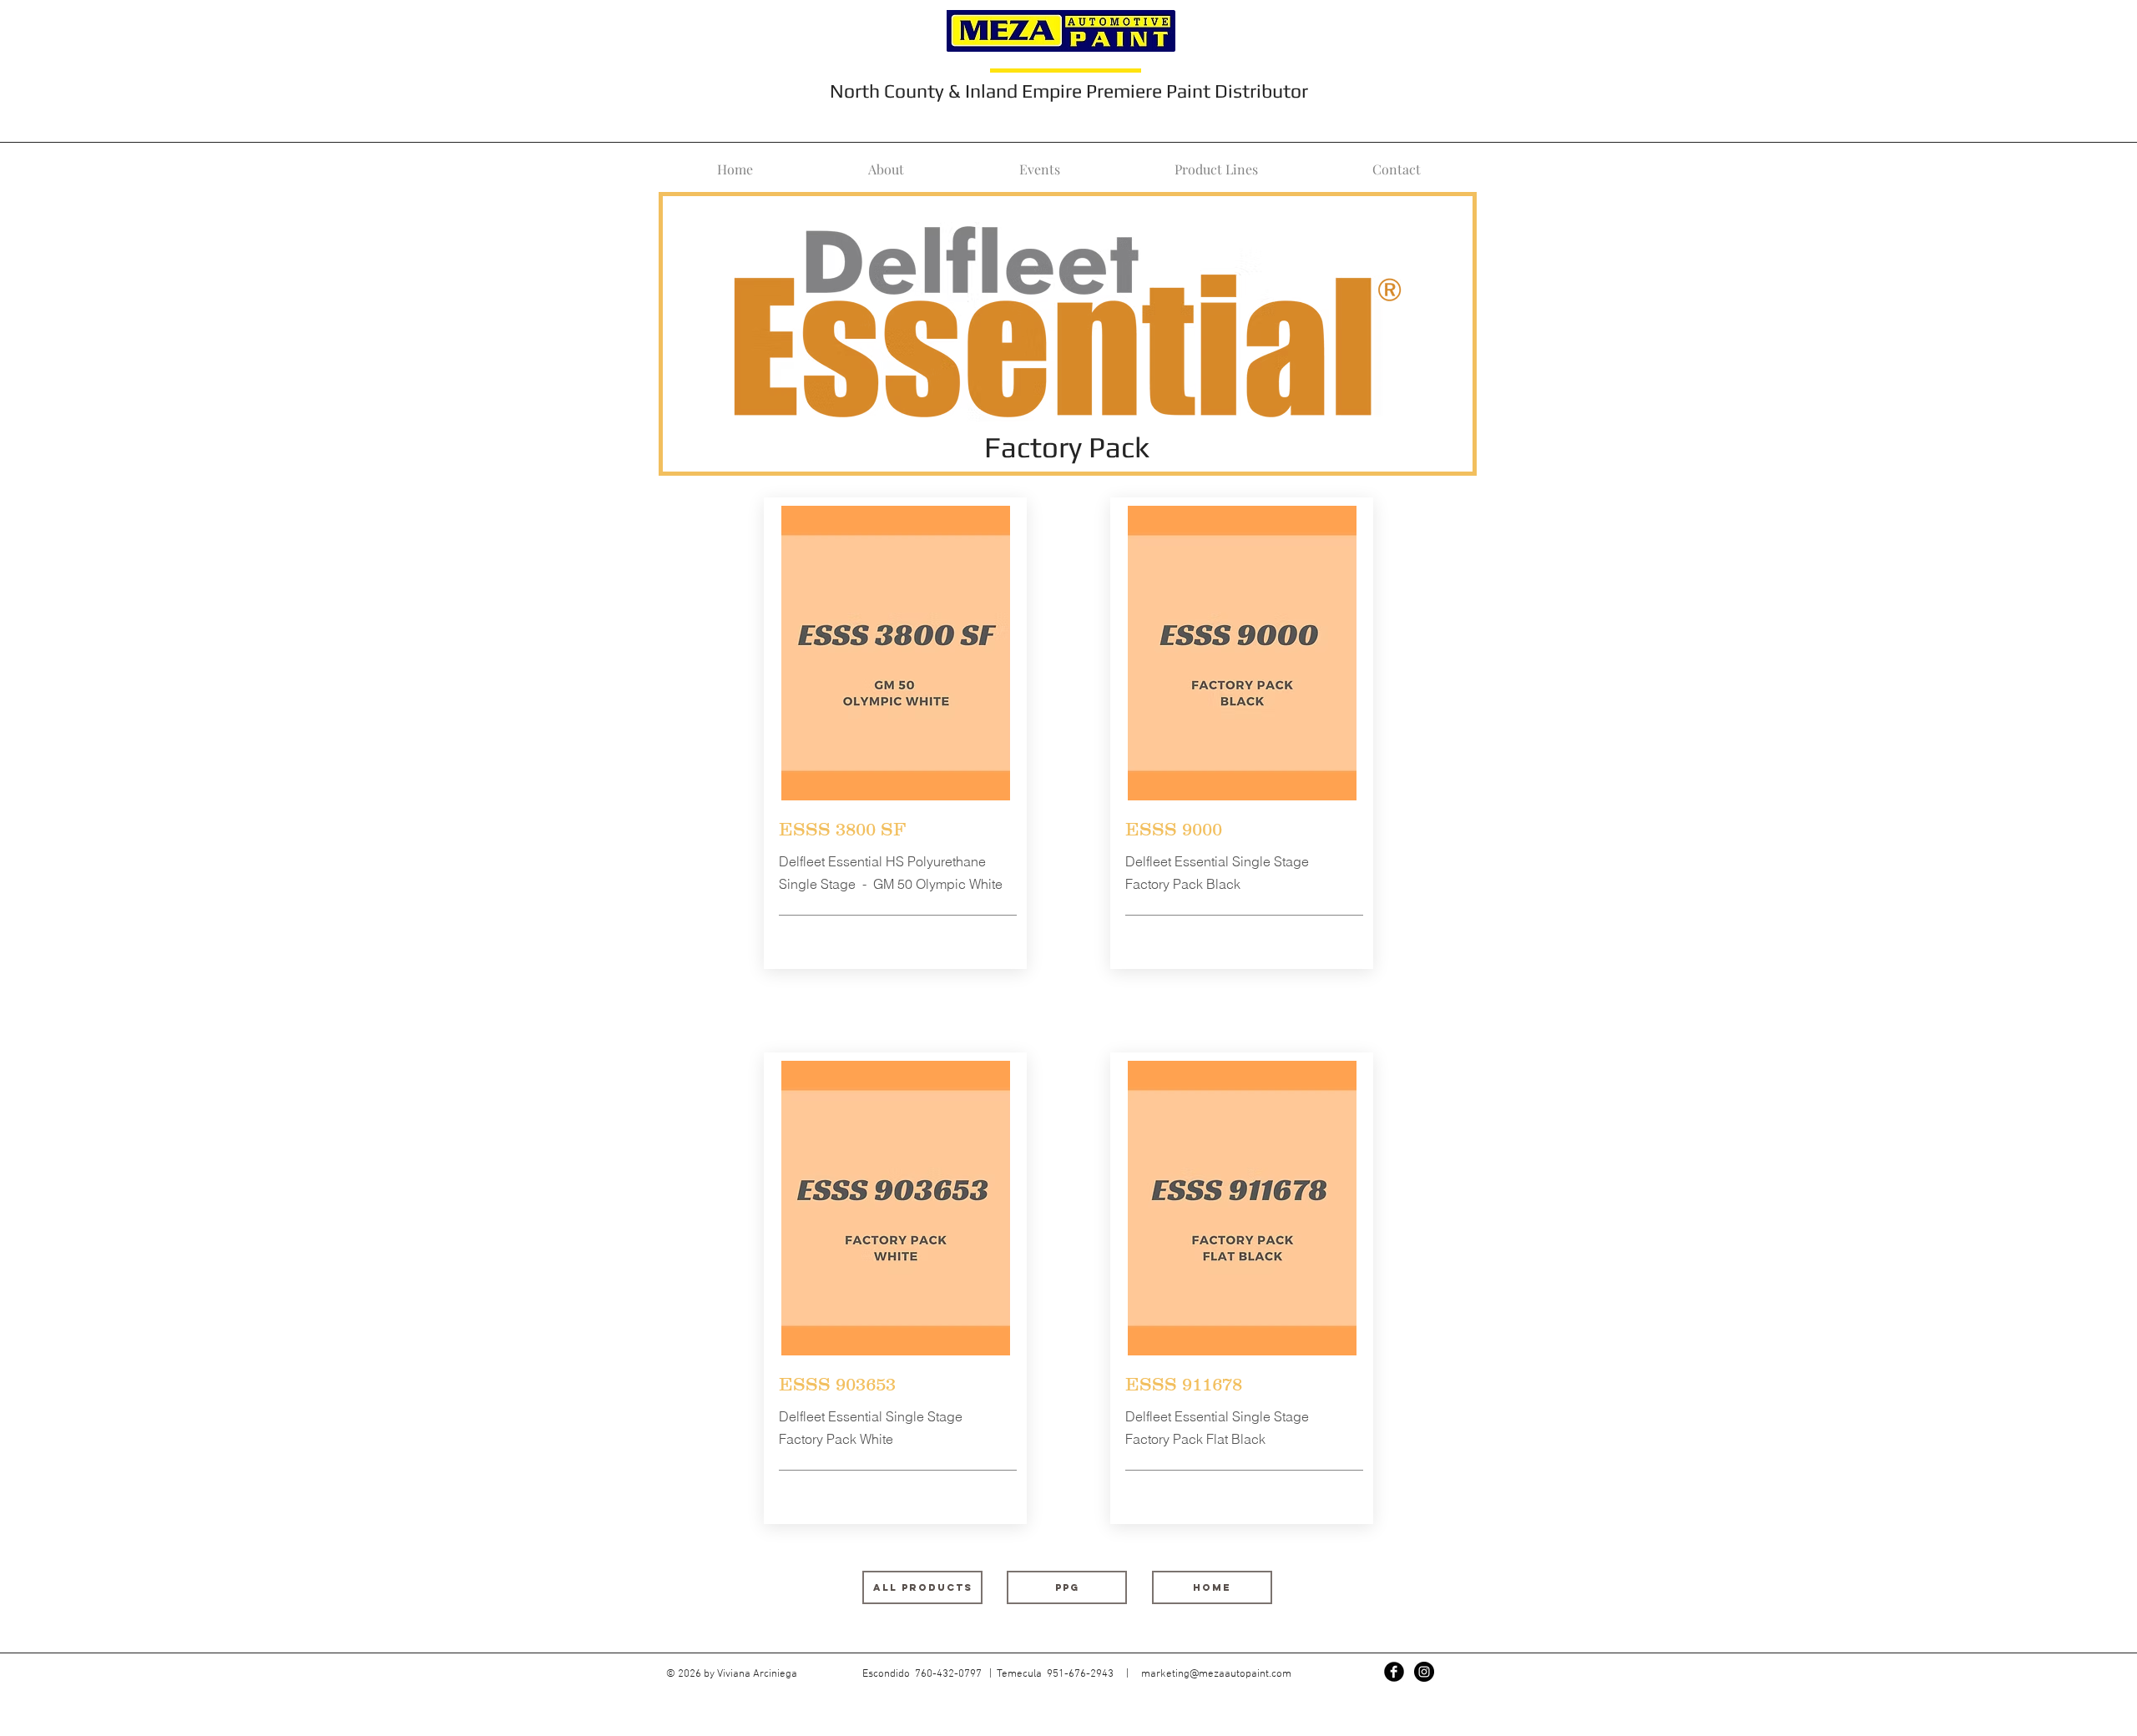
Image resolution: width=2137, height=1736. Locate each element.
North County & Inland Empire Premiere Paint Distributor (1069, 91)
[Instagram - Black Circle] (1424, 1672)
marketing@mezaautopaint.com (1216, 1674)
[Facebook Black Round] (1394, 1672)
